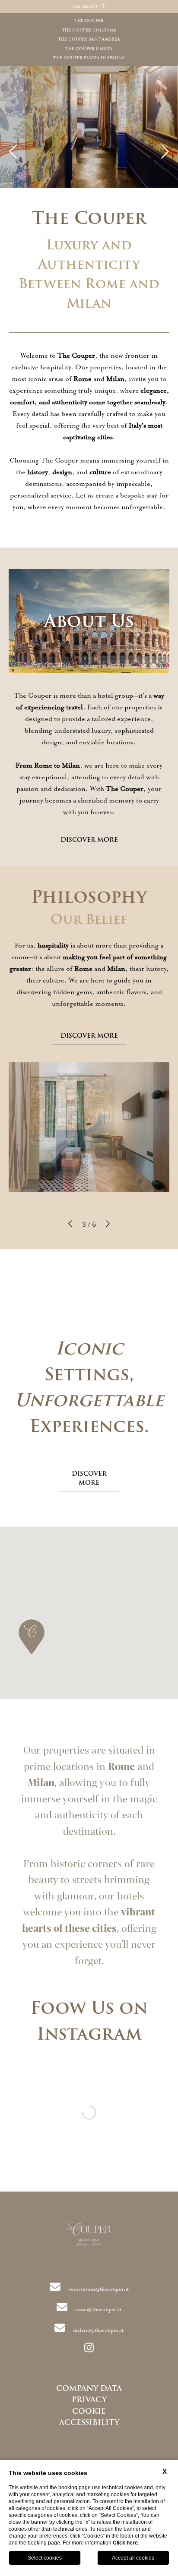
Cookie (89, 2411)
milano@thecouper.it (98, 2330)
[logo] (89, 2236)
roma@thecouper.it (98, 2309)
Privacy (89, 2400)
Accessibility (89, 2422)
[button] (70, 1225)
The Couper (89, 21)
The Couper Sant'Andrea (89, 39)
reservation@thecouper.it (99, 2289)
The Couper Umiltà (89, 49)
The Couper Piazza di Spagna (89, 58)
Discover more (89, 840)
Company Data (89, 2388)
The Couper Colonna (89, 30)
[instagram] (89, 2349)
